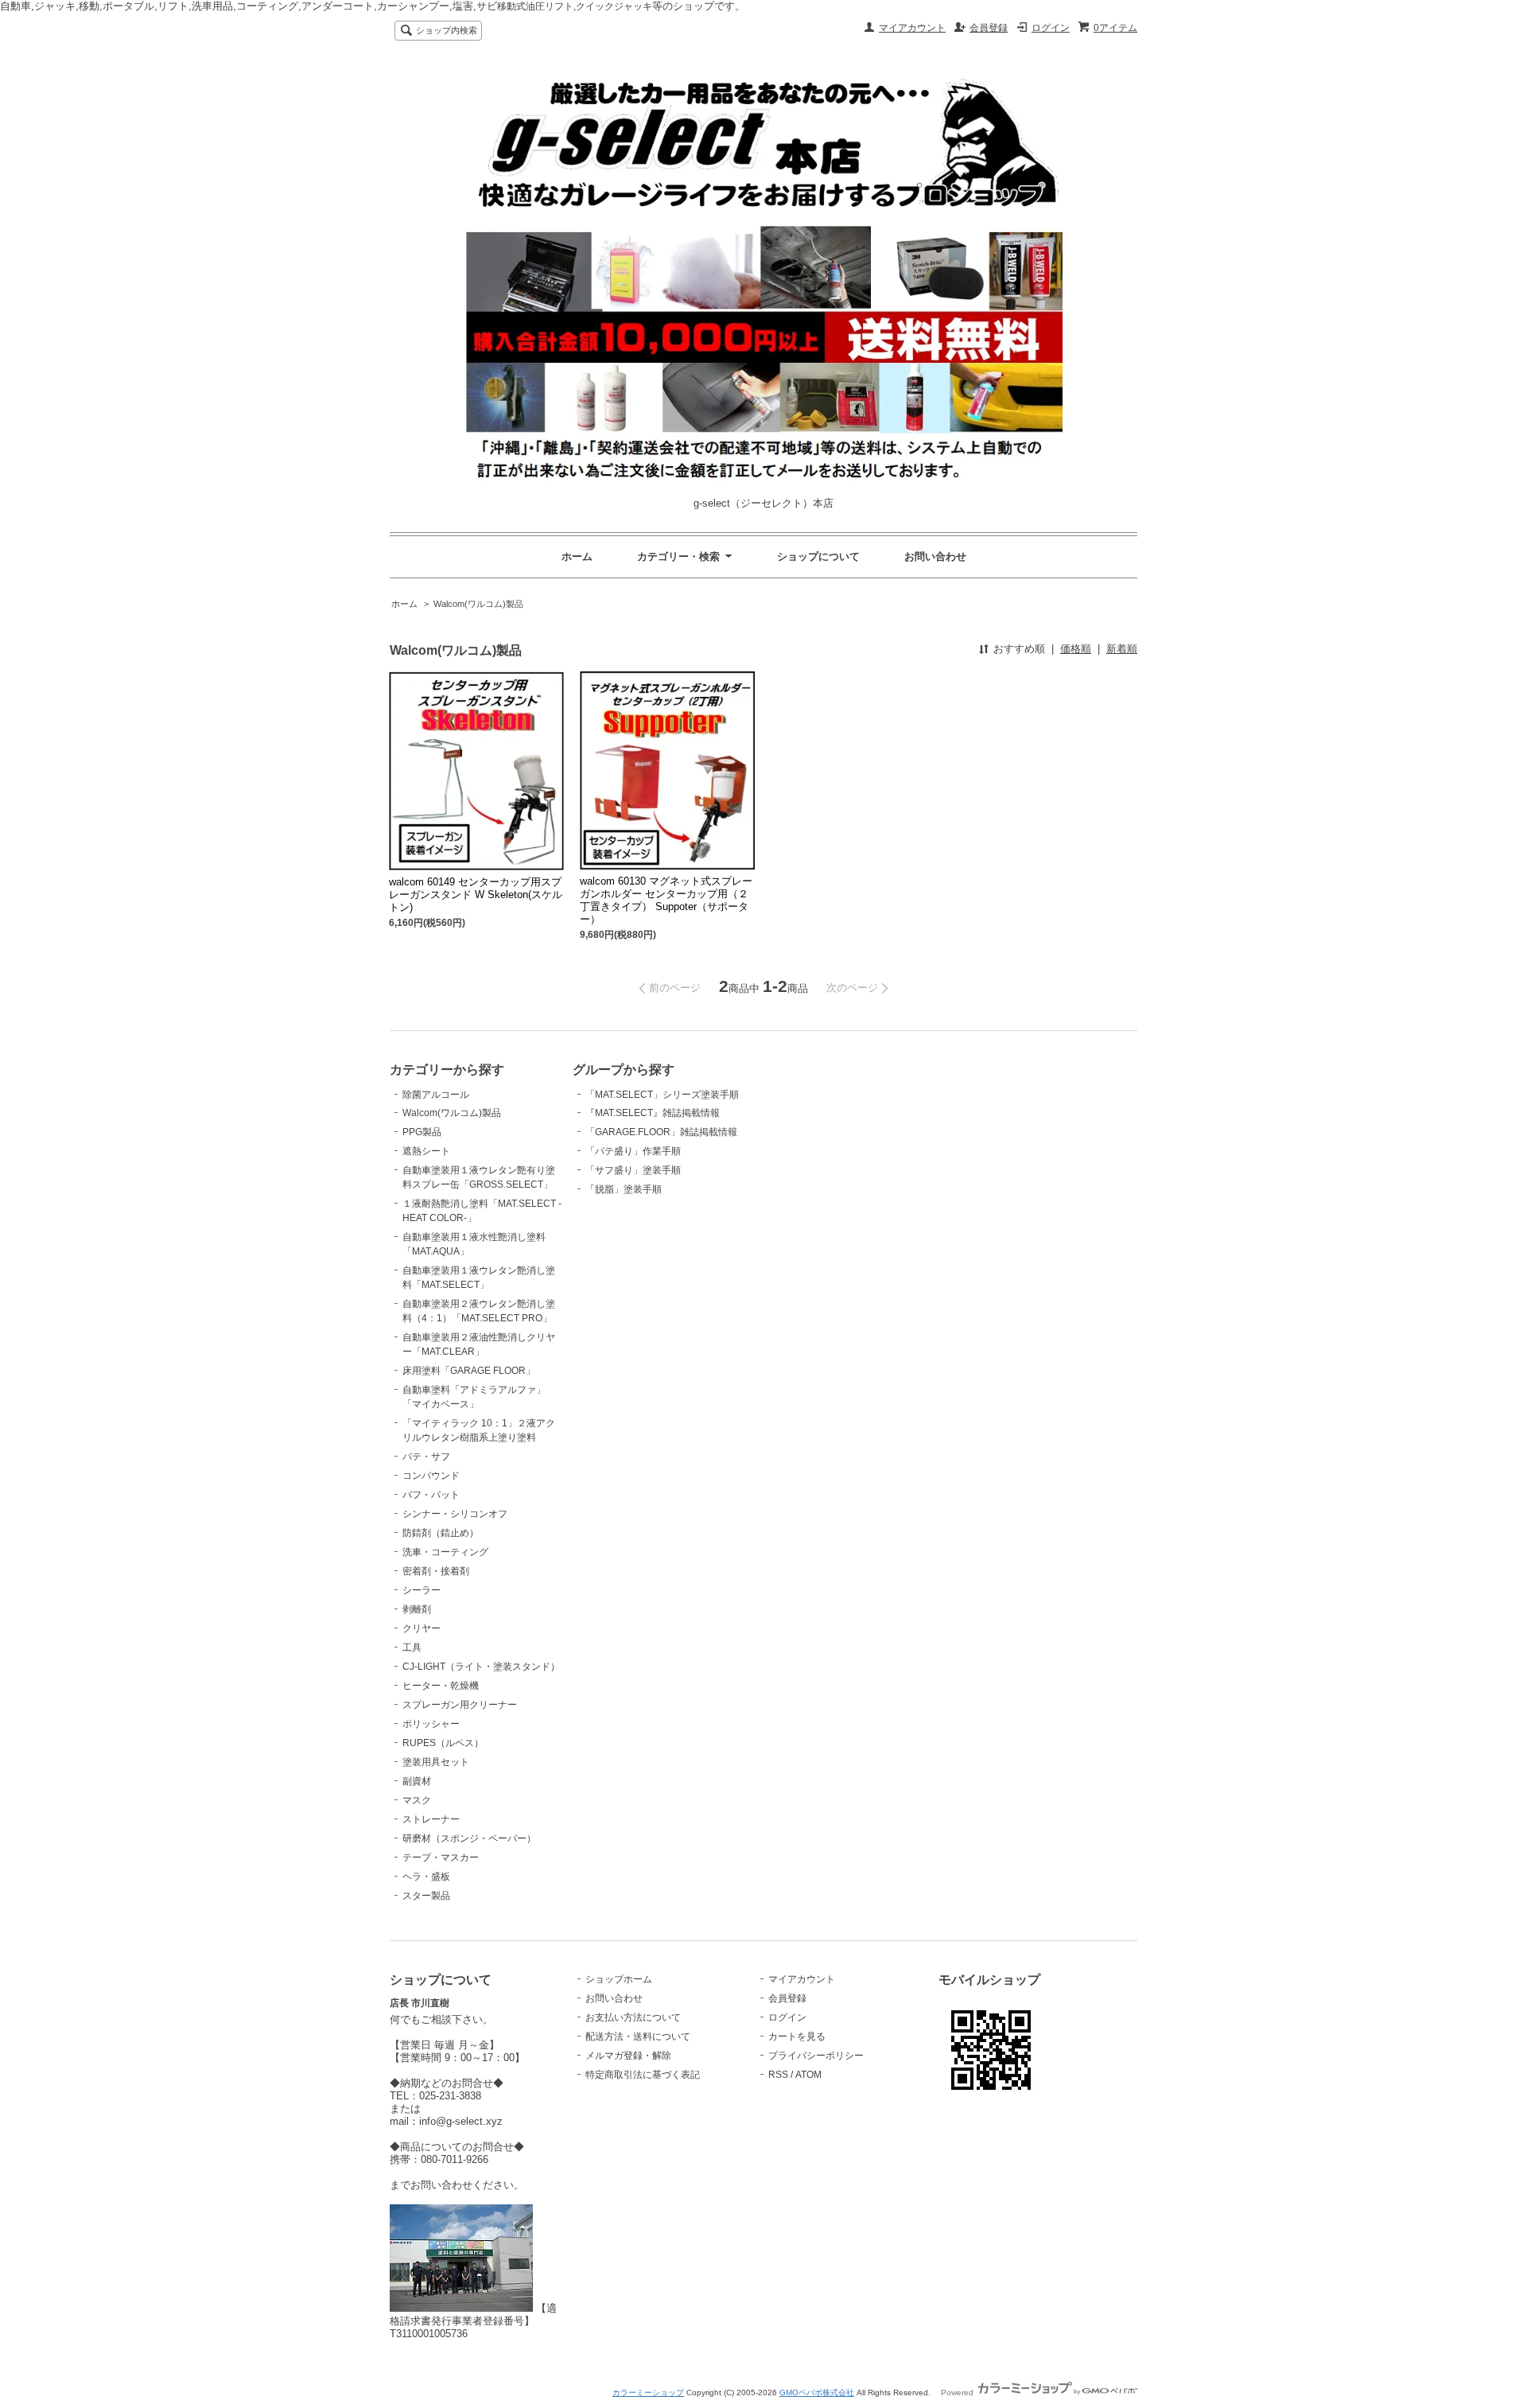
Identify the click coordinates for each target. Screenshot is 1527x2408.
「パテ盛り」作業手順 (633, 1151)
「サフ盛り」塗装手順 (633, 1170)
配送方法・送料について (638, 2036)
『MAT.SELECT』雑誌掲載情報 (653, 1113)
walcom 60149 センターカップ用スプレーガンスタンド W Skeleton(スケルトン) (476, 895)
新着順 (1122, 649)
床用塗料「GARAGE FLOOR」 (469, 1371)
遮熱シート (426, 1151)
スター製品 (426, 1896)
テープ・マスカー (441, 1858)
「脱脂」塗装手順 (624, 1189)
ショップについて (818, 556)
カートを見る (797, 2036)
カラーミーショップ (648, 2392)
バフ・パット (431, 1495)
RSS (778, 2075)
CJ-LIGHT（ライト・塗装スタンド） (481, 1667)
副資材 (417, 1781)
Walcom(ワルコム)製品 (478, 604)
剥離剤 (417, 1609)
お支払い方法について (633, 2017)
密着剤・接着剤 (436, 1571)
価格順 (1076, 649)
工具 (412, 1647)
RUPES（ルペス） (443, 1743)
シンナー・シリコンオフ (455, 1514)
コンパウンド (431, 1476)
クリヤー (422, 1628)
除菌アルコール (436, 1095)
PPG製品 (422, 1132)
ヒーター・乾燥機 (441, 1686)
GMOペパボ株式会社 (817, 2392)
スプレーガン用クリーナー (460, 1705)
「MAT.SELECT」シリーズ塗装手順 (662, 1095)
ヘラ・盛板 (426, 1877)
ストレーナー (431, 1819)
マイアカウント (912, 28)
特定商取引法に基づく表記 (643, 2075)
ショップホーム (619, 1979)
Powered (958, 2392)
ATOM (808, 2075)
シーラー (422, 1590)
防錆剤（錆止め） (441, 1533)
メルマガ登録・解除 (628, 2056)
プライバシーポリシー (816, 2056)
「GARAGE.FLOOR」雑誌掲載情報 (661, 1132)
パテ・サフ (426, 1457)
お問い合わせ (935, 556)
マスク (417, 1800)
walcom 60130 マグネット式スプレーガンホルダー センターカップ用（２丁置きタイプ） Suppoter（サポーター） (666, 900)
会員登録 (989, 28)
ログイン (1051, 28)
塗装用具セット (436, 1762)
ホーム (577, 556)
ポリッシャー (431, 1724)
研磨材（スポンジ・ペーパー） (469, 1838)
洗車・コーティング (445, 1552)
